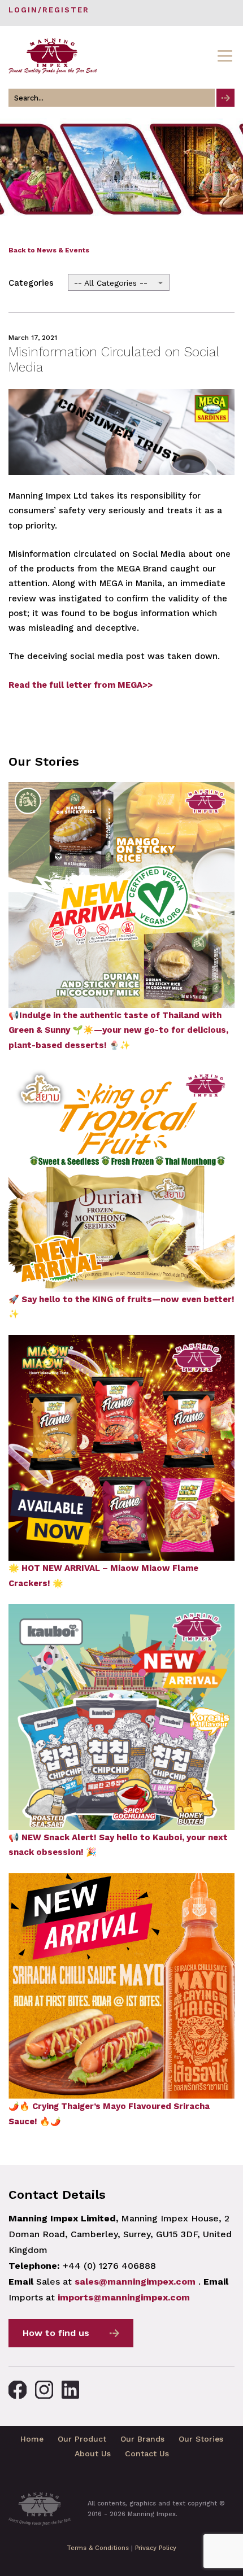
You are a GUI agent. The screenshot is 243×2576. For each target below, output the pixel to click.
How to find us (56, 2333)
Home (32, 2439)
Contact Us (147, 2453)
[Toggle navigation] (225, 56)
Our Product (82, 2439)
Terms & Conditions (98, 2548)
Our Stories (201, 2439)
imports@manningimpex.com (124, 2297)
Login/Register (49, 10)
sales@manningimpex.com (135, 2282)
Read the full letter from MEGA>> (81, 685)
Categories (31, 283)
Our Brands (142, 2439)
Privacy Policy (156, 2548)
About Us (93, 2453)
